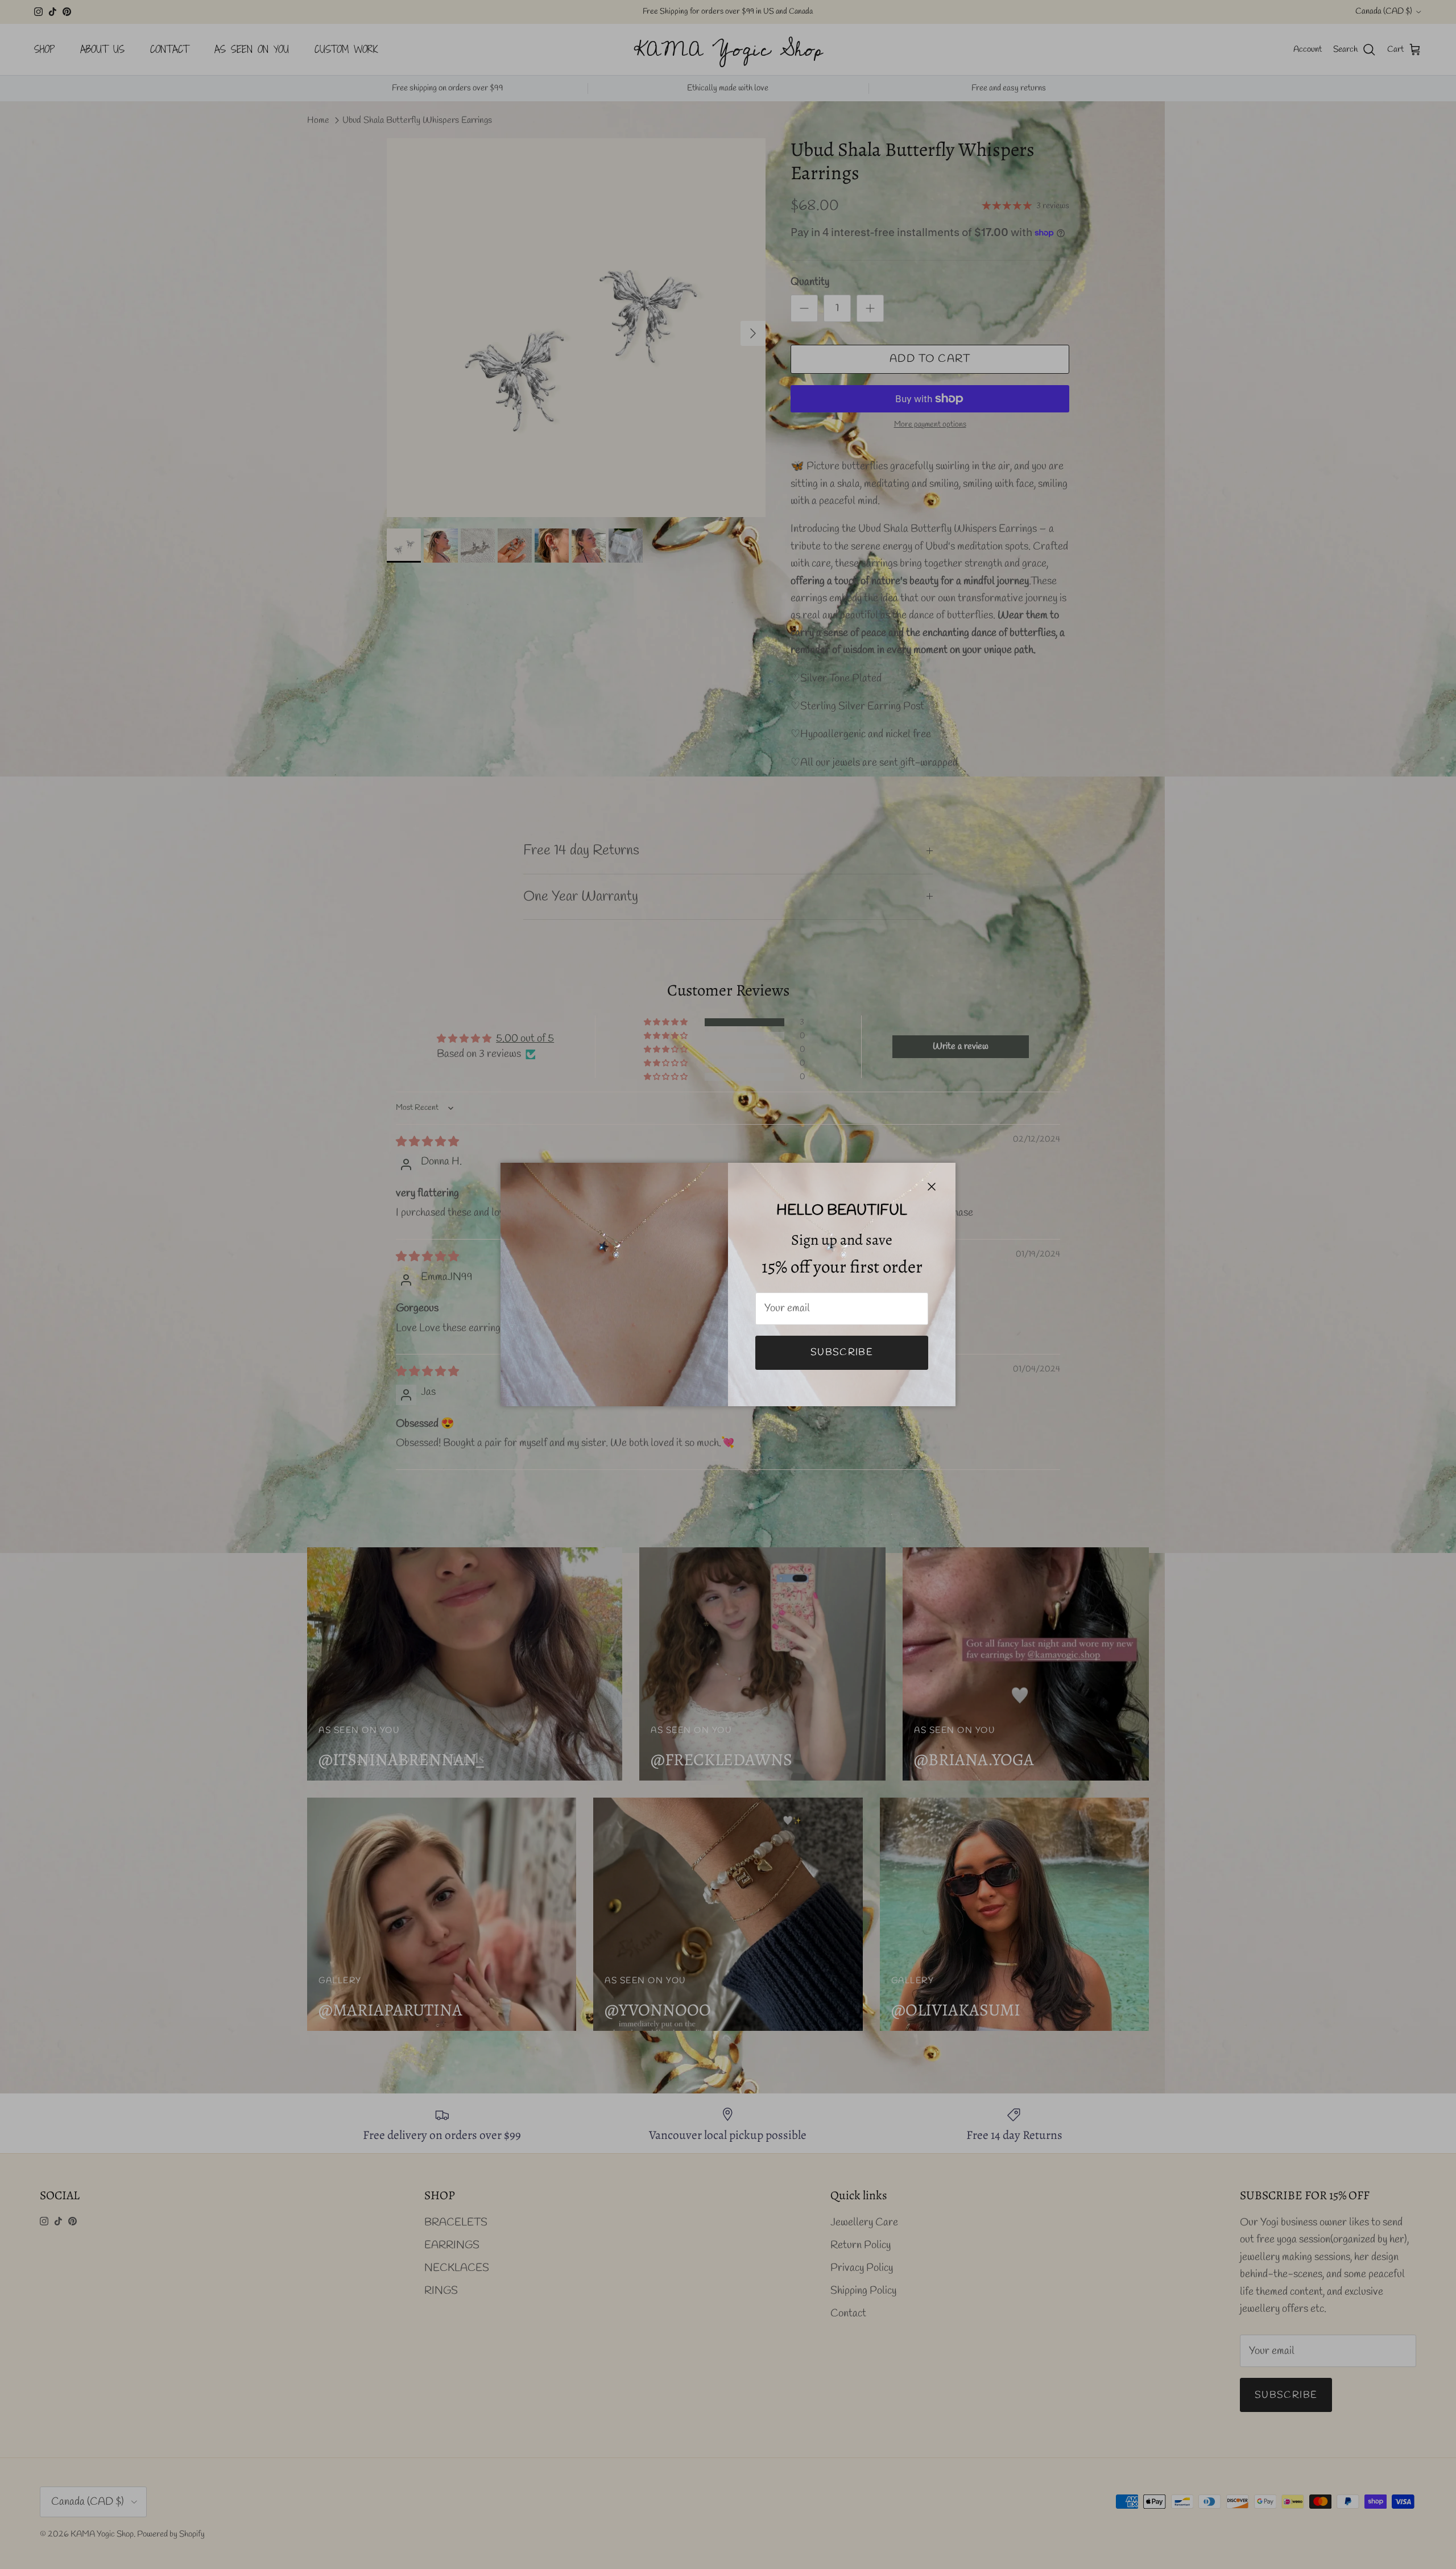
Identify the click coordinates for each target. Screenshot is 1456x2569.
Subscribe (842, 1352)
